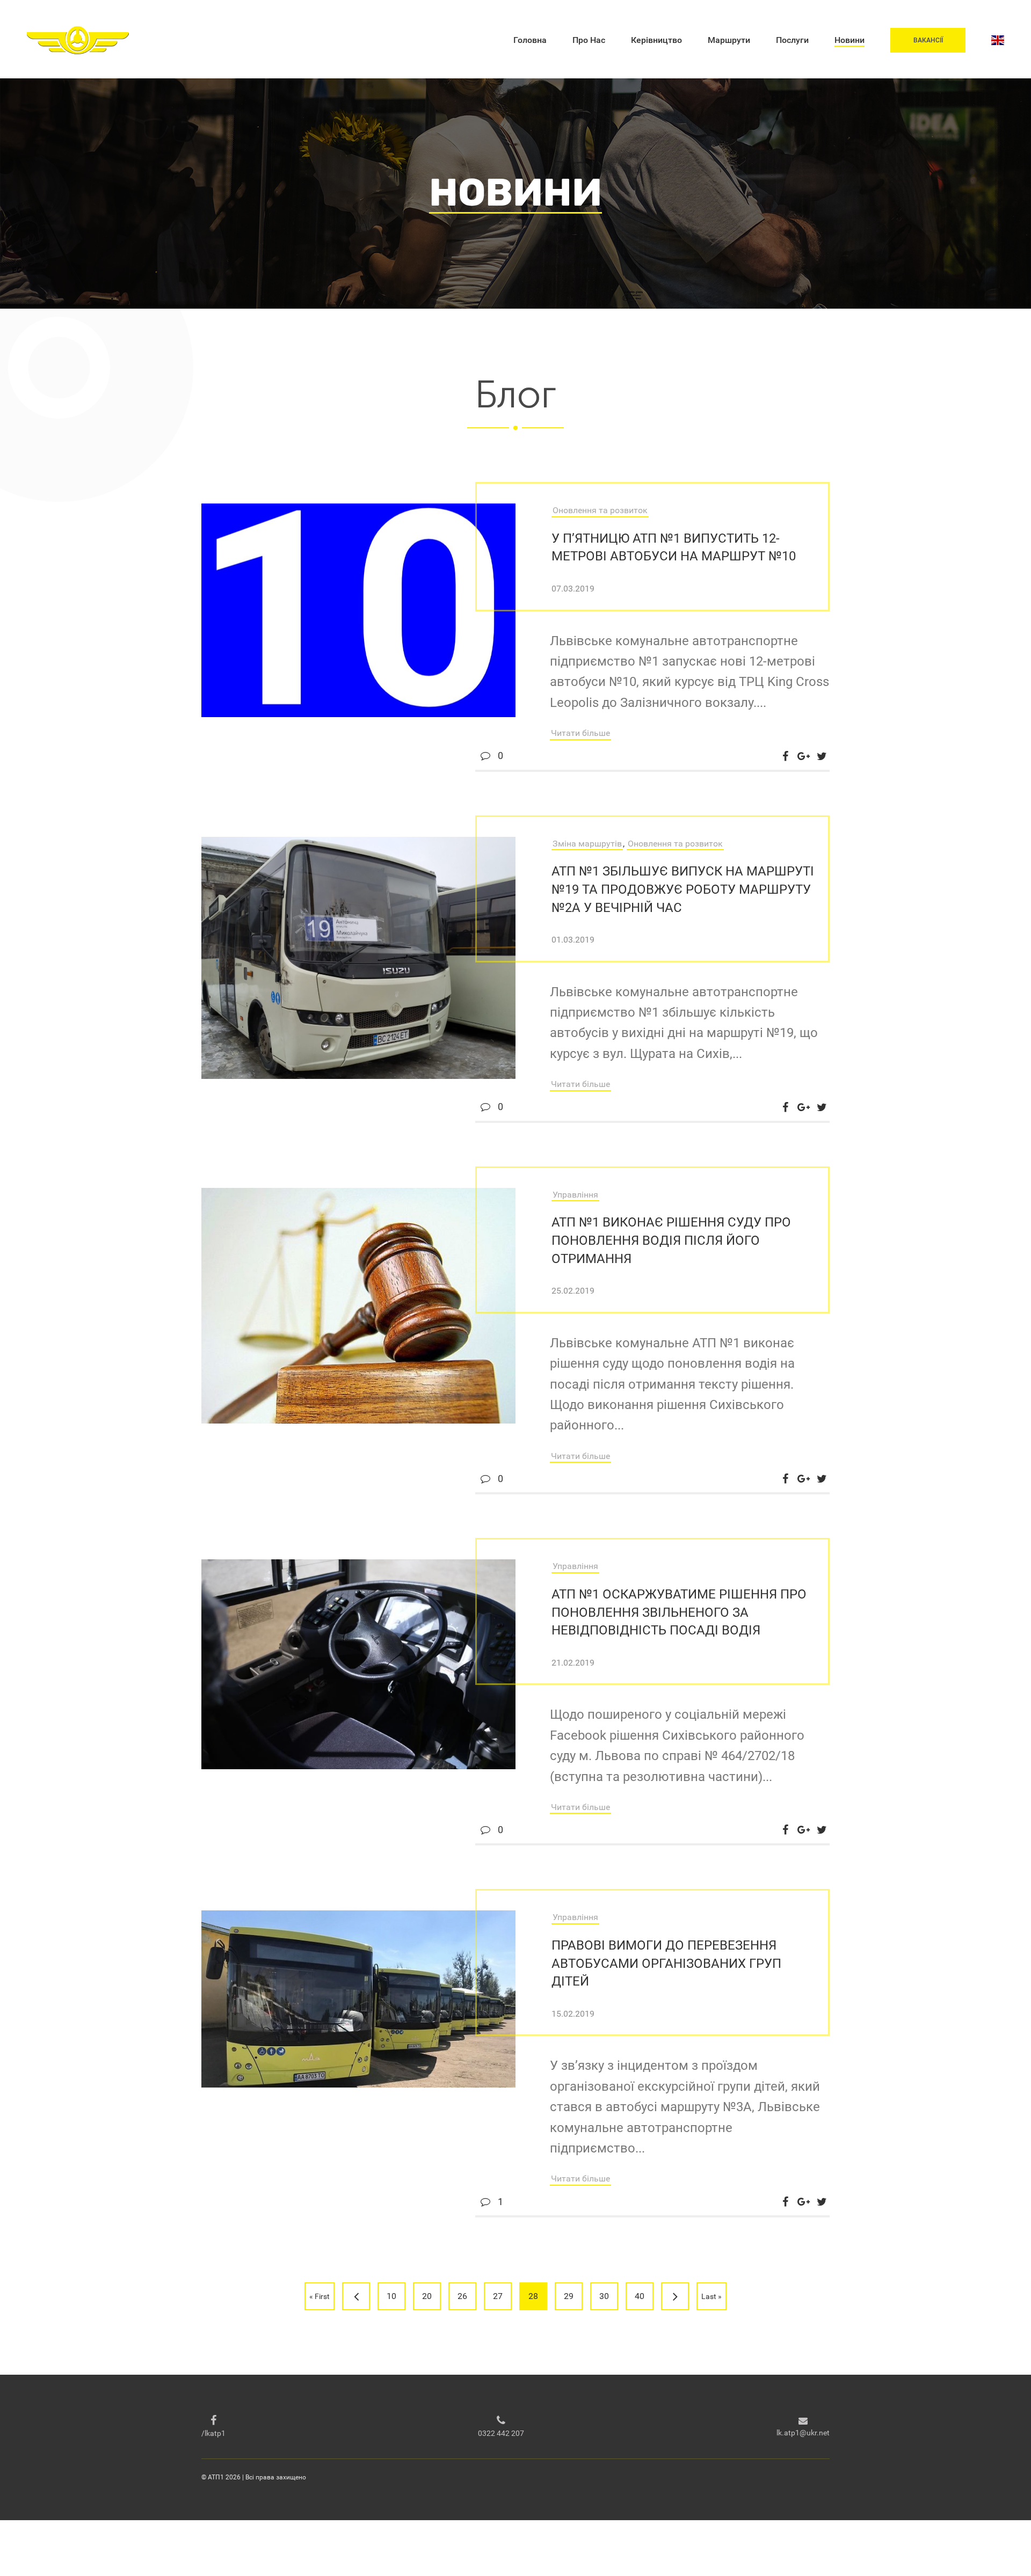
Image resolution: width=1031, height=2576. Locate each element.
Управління (575, 1195)
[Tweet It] (822, 756)
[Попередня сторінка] (356, 2296)
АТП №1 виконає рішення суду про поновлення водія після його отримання (671, 1240)
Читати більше (580, 733)
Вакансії (928, 40)
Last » (711, 2296)
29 (569, 2296)
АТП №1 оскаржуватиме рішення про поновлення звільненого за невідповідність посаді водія (679, 1612)
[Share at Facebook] (785, 756)
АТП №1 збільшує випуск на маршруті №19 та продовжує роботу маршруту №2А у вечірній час (683, 889)
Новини (850, 40)
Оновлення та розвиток (600, 510)
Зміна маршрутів (587, 844)
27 (498, 2296)
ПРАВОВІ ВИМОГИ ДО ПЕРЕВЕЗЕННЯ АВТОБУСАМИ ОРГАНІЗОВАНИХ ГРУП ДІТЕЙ (666, 1963)
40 (640, 2296)
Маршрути (729, 40)
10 (391, 2296)
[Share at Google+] (803, 756)
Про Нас (589, 40)
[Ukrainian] (998, 40)
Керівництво (656, 40)
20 (427, 2296)
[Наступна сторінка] (675, 2296)
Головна (530, 40)
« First (320, 2296)
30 (604, 2296)
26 (462, 2296)
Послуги (792, 40)
